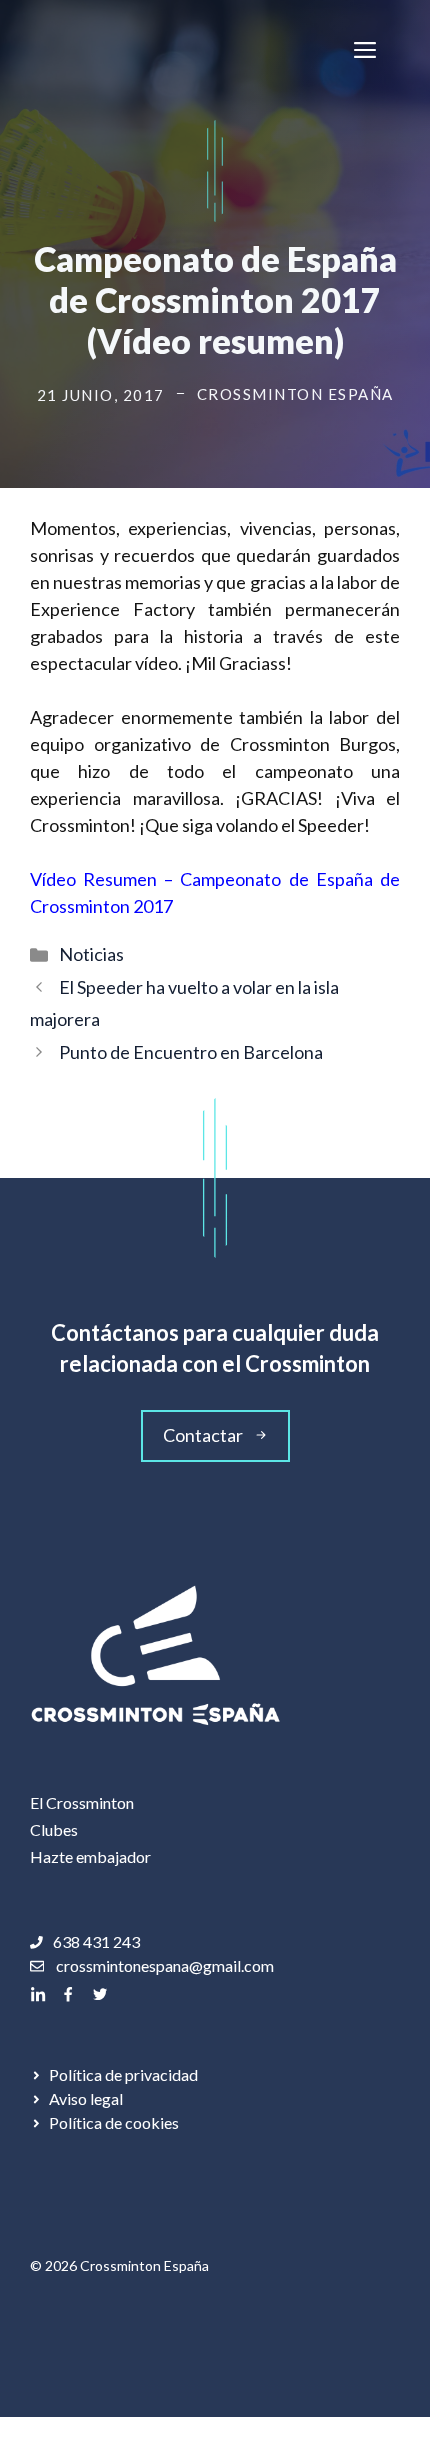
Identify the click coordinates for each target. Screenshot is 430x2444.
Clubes (54, 1829)
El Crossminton (82, 1802)
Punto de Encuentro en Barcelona (191, 1052)
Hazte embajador (90, 1856)
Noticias (91, 954)
